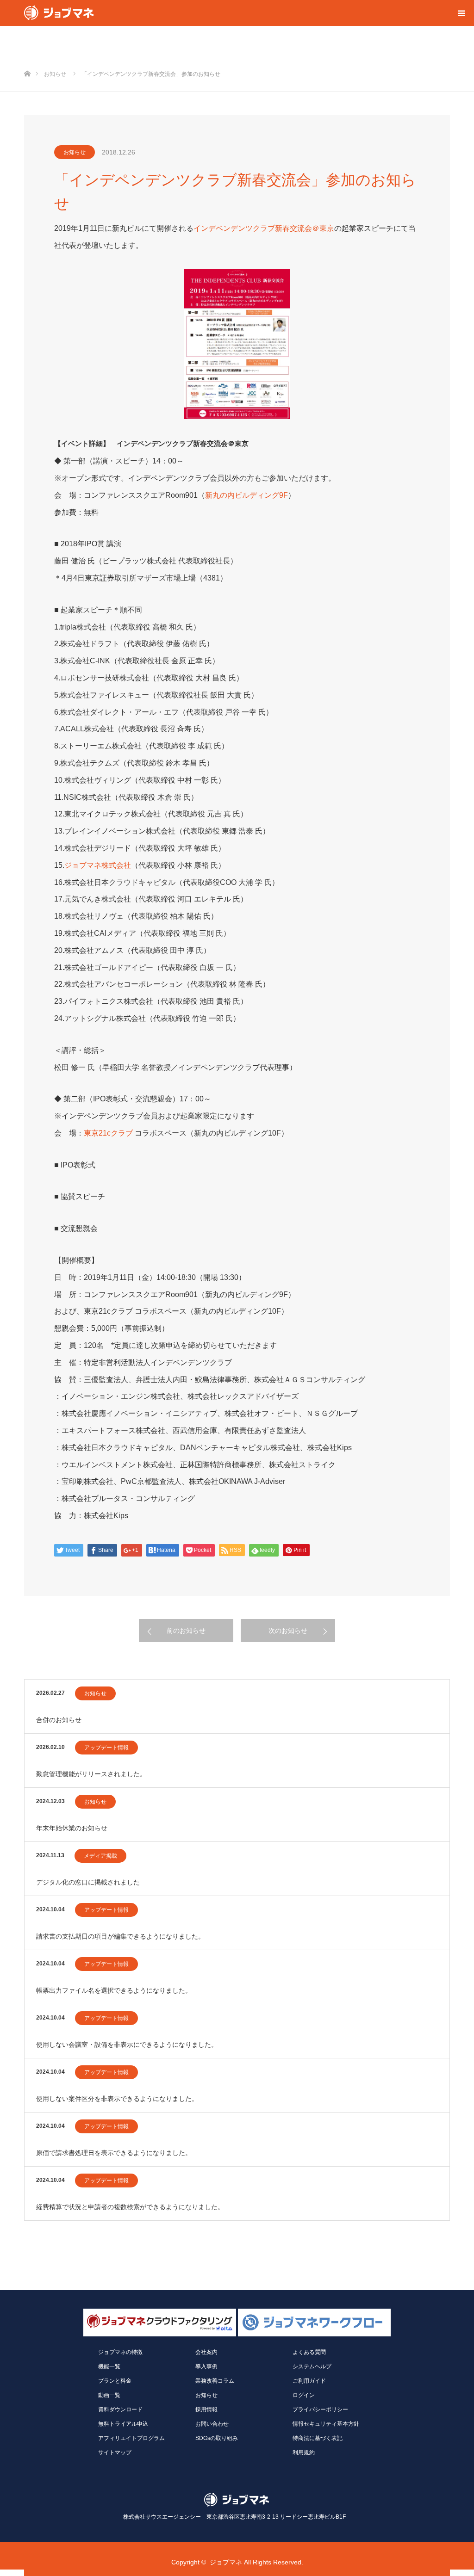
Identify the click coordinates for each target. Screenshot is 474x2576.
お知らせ (75, 152)
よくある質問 (309, 2352)
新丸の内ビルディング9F (246, 495)
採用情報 (206, 2409)
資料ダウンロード (120, 2409)
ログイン (304, 2395)
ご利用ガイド (309, 2381)
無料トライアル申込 (123, 2424)
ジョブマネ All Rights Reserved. (256, 2562)
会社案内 (206, 2352)
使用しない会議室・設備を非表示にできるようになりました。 (127, 2045)
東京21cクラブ (108, 1133)
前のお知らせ (186, 1631)
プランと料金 (115, 2381)
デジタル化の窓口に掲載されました (88, 1882)
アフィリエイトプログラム (131, 2438)
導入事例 (206, 2366)
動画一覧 (109, 2395)
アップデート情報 (106, 1748)
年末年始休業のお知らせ (72, 1828)
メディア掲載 (100, 1856)
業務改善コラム (215, 2381)
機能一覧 (109, 2366)
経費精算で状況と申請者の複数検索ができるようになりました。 (130, 2207)
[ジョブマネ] (59, 13)
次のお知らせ (288, 1631)
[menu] (461, 13)
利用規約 (304, 2452)
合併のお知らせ (59, 1720)
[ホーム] (27, 59)
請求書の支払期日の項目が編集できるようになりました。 (120, 1936)
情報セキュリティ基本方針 (326, 2424)
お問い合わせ (212, 2424)
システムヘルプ (312, 2366)
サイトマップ (115, 2452)
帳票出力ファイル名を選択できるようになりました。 (114, 1990)
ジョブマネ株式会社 (98, 865)
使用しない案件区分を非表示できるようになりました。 (117, 2099)
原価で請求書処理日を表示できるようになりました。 (114, 2153)
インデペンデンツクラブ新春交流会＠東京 (264, 228)
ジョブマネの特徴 (120, 2352)
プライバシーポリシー (320, 2409)
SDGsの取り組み (217, 2438)
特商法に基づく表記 (318, 2438)
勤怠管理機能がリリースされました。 (91, 1774)
